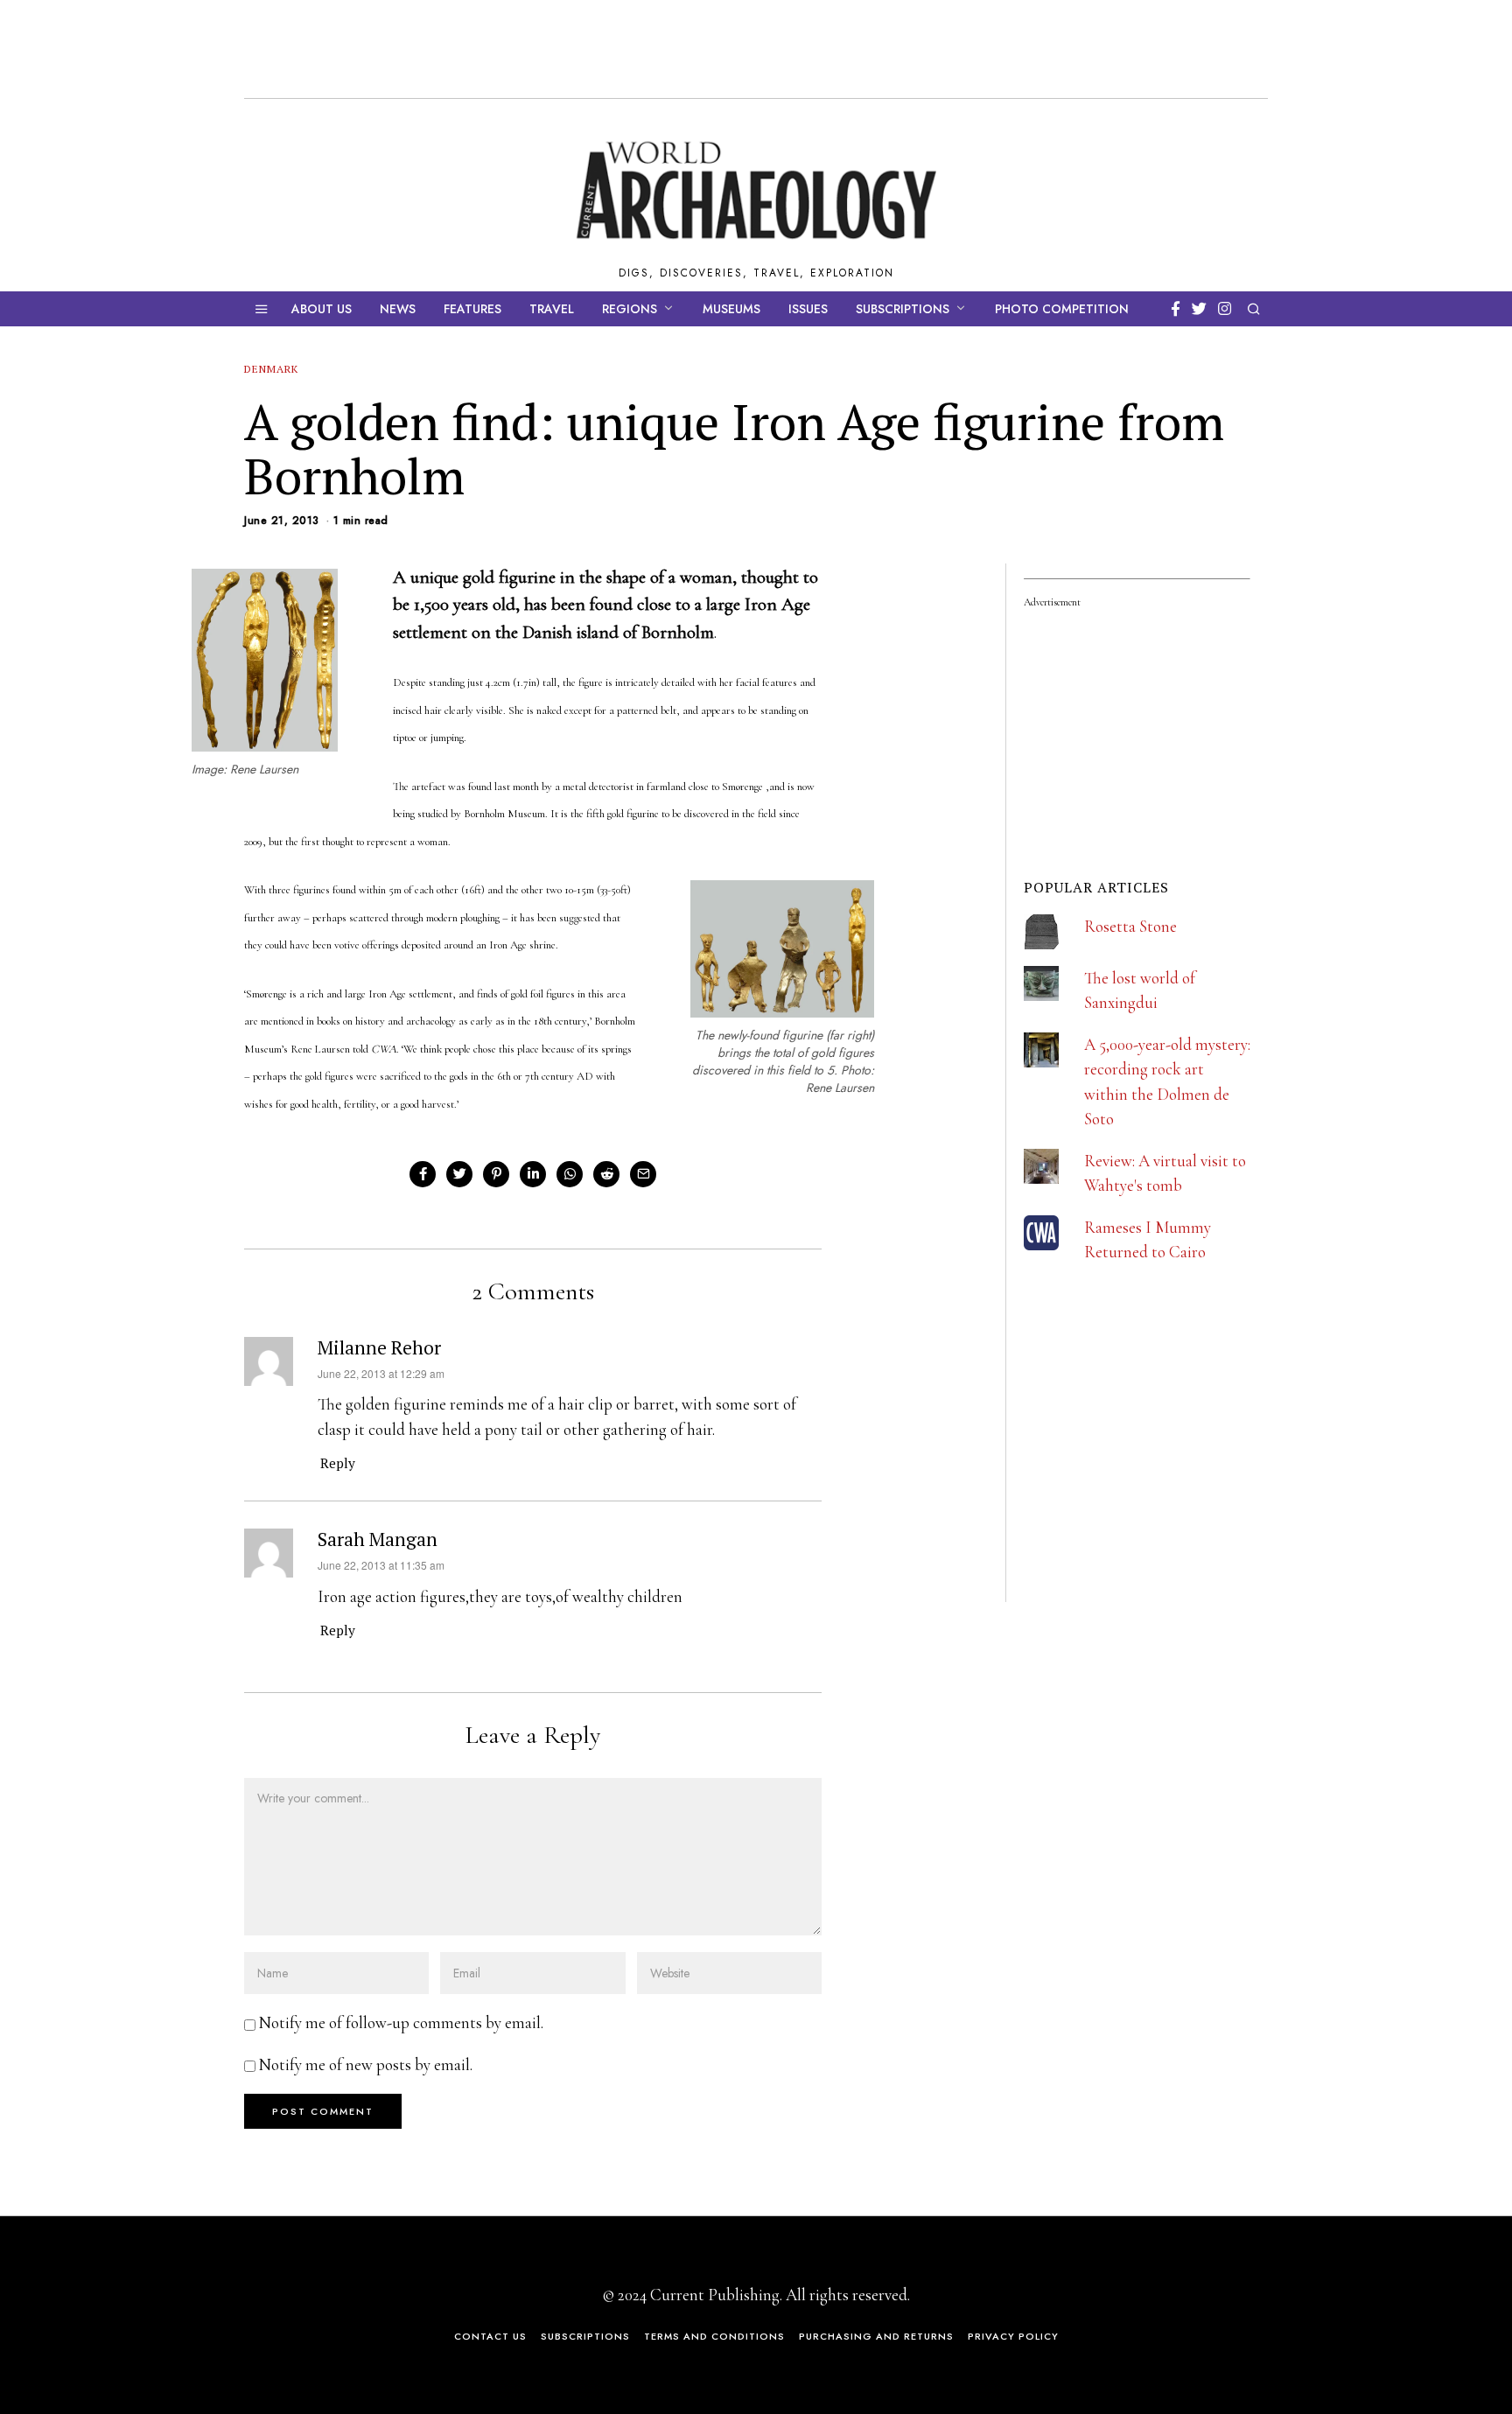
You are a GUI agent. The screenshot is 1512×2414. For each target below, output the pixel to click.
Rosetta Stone (1130, 926)
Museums (731, 309)
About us (322, 309)
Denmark (271, 369)
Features (472, 309)
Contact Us (490, 2336)
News (398, 309)
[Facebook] (1176, 309)
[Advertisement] (1155, 1486)
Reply (338, 1463)
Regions (630, 309)
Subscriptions (903, 309)
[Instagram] (1225, 309)
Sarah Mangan (378, 1539)
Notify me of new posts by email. (366, 2064)
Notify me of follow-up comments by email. (401, 2022)
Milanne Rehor (379, 1347)
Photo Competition (1062, 309)
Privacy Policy (1013, 2336)
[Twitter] (1199, 309)
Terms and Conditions (714, 2336)
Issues (808, 309)
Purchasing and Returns (876, 2336)
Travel (552, 309)
